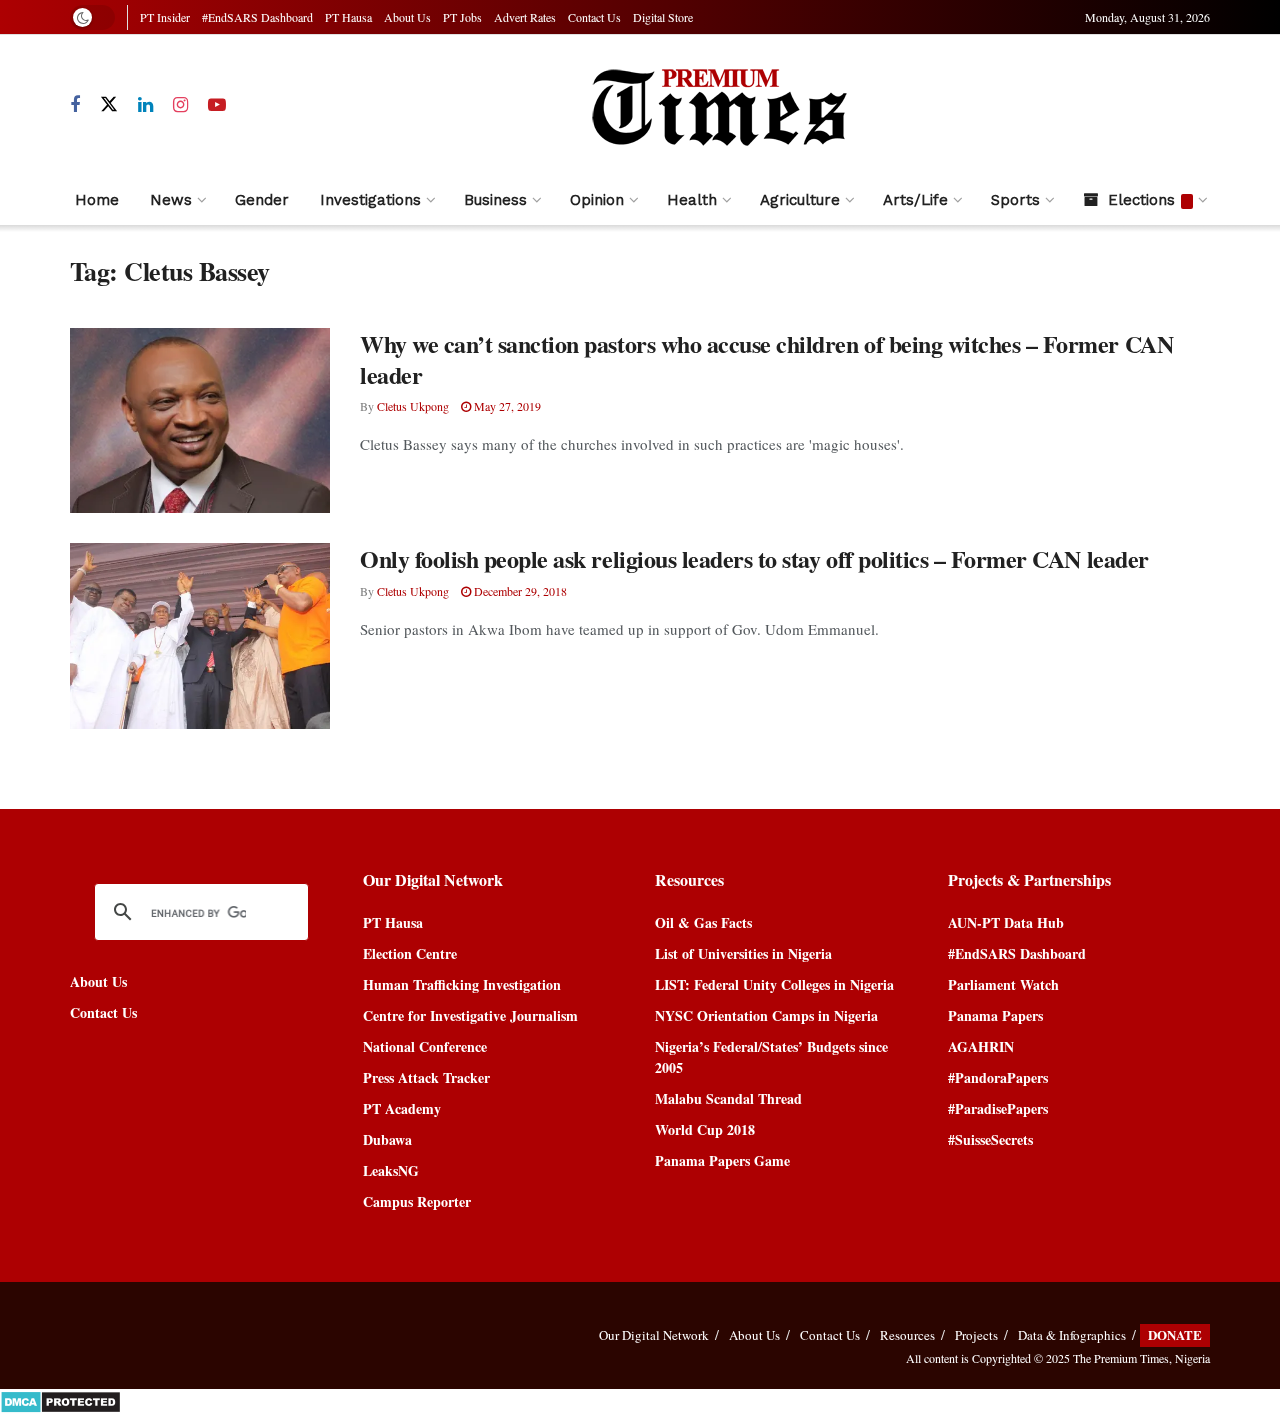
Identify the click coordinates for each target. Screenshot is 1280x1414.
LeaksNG (391, 1170)
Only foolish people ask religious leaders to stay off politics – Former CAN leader (754, 558)
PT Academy (402, 1108)
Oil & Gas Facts (703, 922)
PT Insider (165, 17)
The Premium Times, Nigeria (1141, 1358)
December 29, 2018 (519, 591)
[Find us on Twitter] (109, 105)
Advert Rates (525, 17)
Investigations (370, 200)
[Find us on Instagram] (180, 105)
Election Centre (410, 953)
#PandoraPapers (998, 1077)
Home (97, 200)
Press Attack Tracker (426, 1077)
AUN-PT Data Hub (1006, 922)
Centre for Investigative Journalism (470, 1015)
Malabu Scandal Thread (728, 1098)
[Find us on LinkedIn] (145, 105)
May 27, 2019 (506, 406)
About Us (407, 17)
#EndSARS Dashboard (257, 17)
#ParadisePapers (998, 1108)
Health (692, 200)
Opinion (597, 200)
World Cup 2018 (705, 1129)
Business (495, 200)
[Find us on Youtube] (217, 105)
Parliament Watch (1003, 984)
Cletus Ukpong (413, 406)
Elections (1141, 200)
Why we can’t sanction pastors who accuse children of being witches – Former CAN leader (766, 359)
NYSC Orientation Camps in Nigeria (766, 1015)
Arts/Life (915, 200)
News (171, 200)
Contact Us (594, 17)
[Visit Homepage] (718, 105)
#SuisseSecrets (990, 1139)
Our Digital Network (654, 1335)
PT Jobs (462, 17)
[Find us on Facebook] (75, 105)
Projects (976, 1335)
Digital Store (663, 17)
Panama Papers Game (722, 1160)
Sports (1015, 200)
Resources (907, 1335)
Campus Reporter (417, 1201)
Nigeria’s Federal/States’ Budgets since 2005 (771, 1057)
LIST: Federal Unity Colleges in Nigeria (774, 984)
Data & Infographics (1072, 1335)
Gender (262, 200)
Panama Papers (995, 1015)
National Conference (425, 1046)
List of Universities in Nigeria (743, 953)
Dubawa (387, 1139)
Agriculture (800, 200)
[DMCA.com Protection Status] (60, 1399)
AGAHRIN (981, 1046)
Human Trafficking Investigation (462, 984)
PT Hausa (348, 17)
